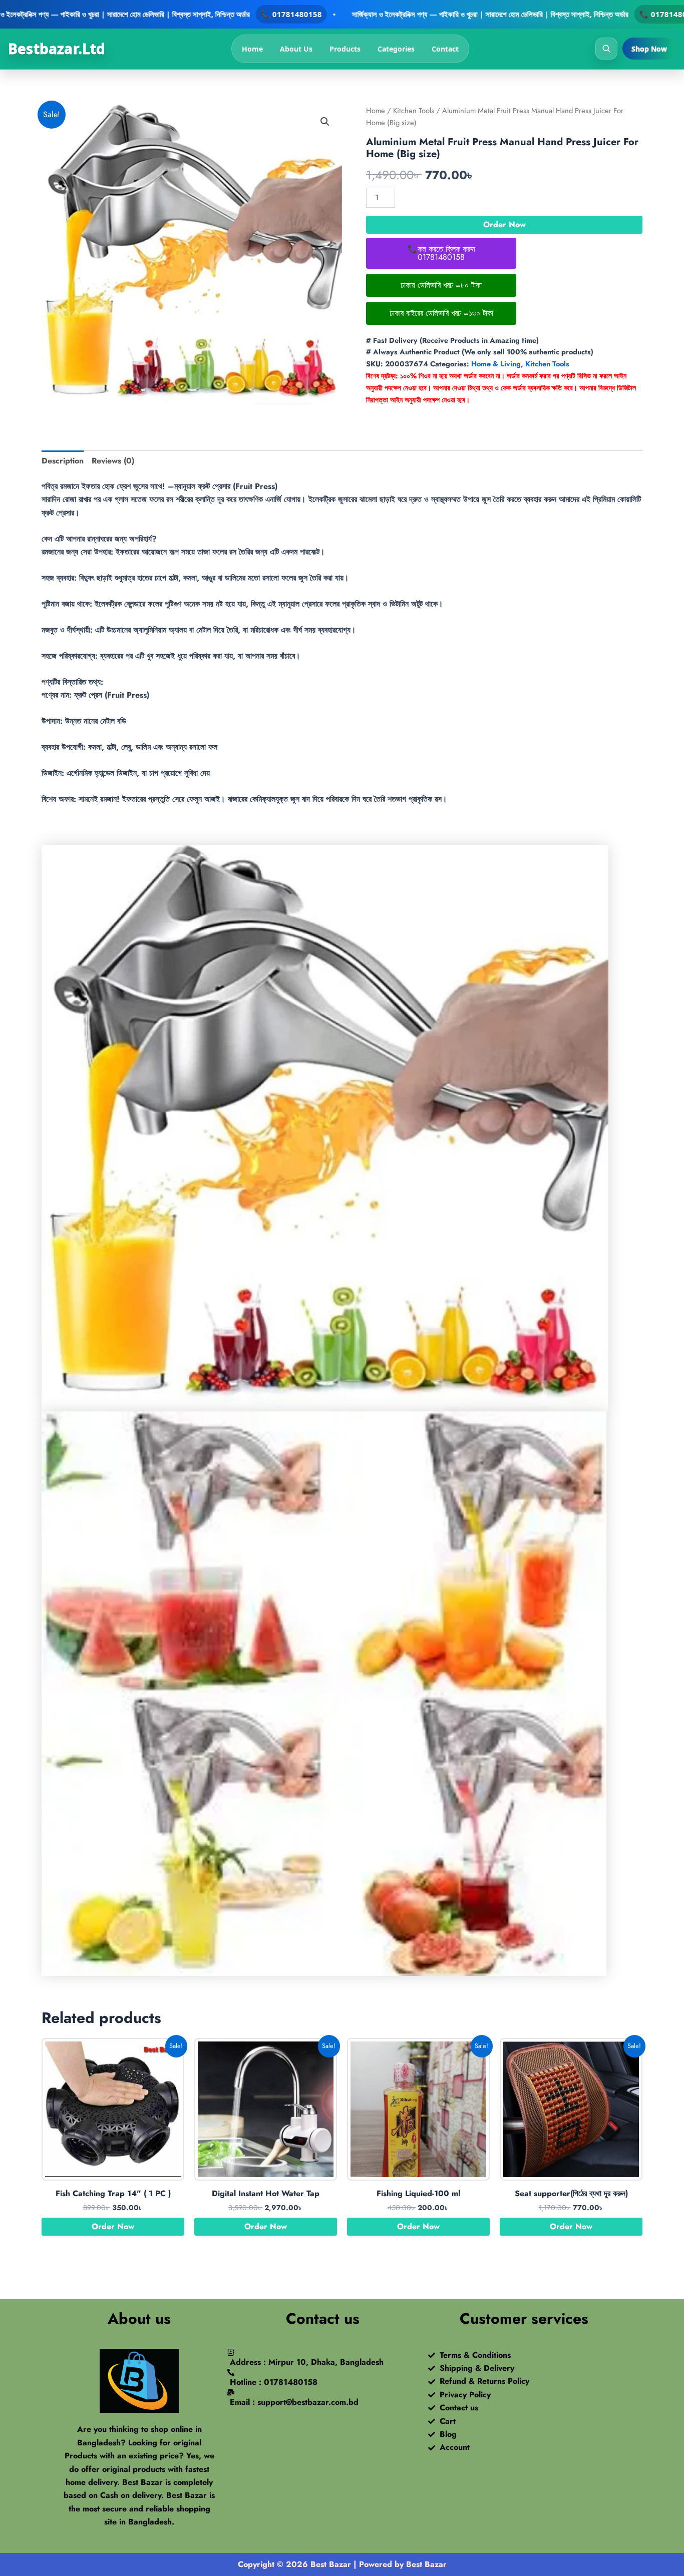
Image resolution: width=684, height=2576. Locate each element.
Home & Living (496, 364)
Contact (445, 49)
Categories (396, 49)
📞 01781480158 (291, 14)
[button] (325, 122)
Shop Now (649, 49)
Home (252, 49)
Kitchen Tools (414, 111)
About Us (296, 49)
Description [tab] (63, 461)
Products (345, 49)
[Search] (606, 49)
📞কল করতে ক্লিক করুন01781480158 (441, 253)
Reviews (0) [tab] (113, 461)
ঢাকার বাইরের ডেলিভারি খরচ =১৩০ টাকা (441, 313)
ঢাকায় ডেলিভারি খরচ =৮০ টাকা (441, 285)
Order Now (504, 224)
